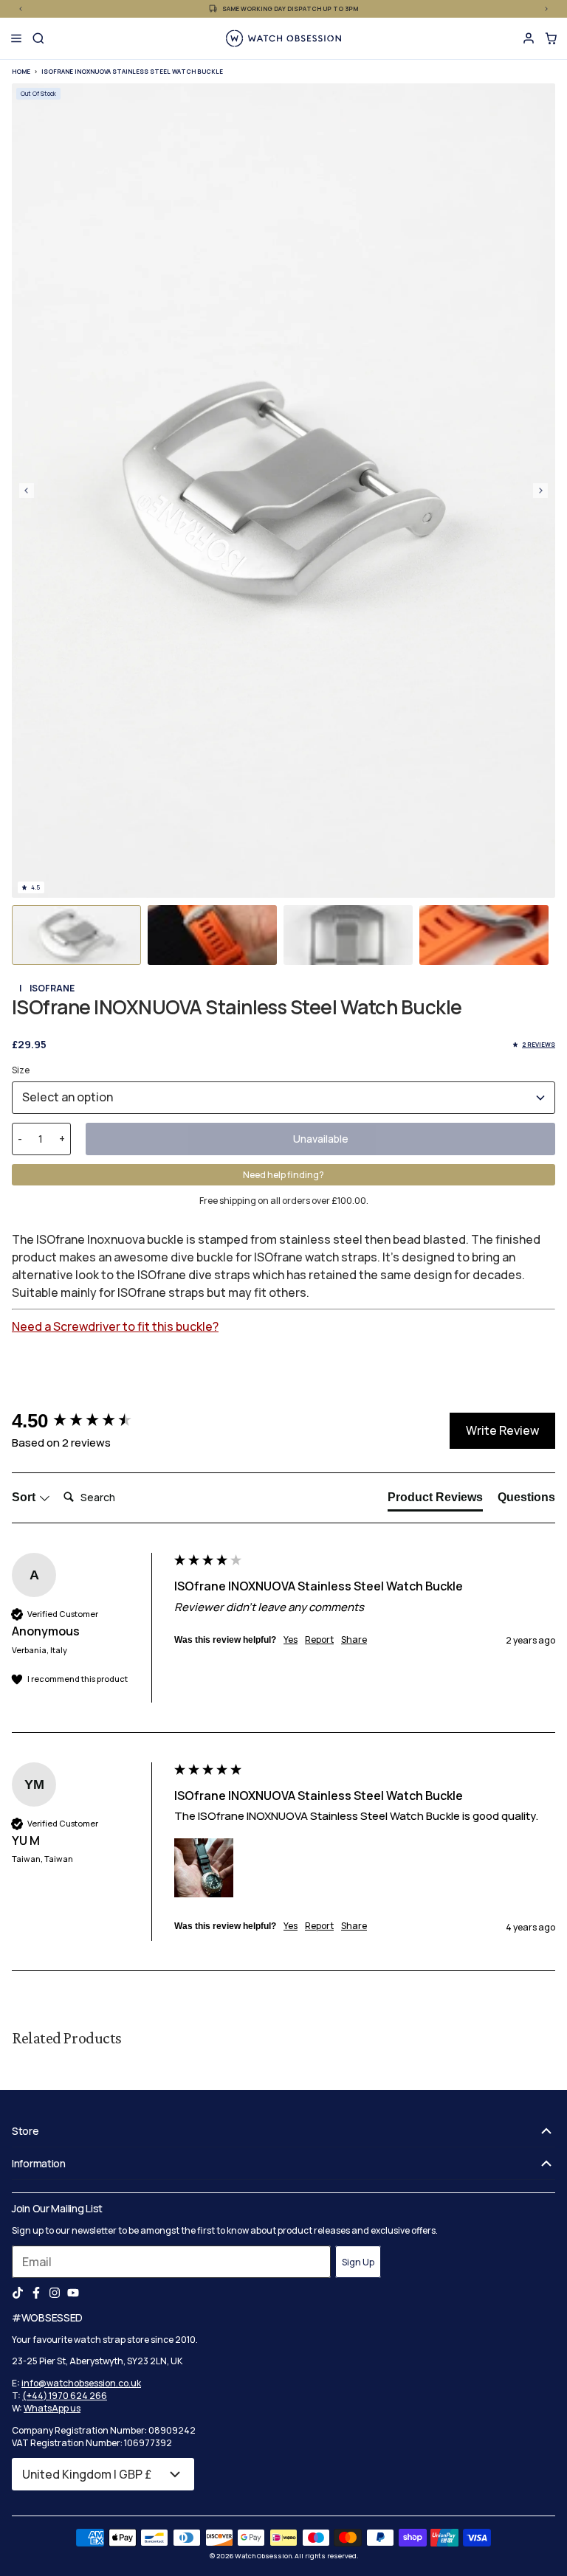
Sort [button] (25, 1497)
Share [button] (354, 1640)
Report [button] (319, 1640)
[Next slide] (540, 491)
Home (21, 71)
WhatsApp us (52, 2408)
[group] (89, 1421)
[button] (76, 935)
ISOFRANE (52, 988)
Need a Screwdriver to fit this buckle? (115, 1326)
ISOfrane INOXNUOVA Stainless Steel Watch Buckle (132, 71)
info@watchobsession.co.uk (81, 2383)
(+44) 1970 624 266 (65, 2396)
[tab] (435, 1500)
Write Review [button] (502, 1430)
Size (21, 1070)
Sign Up (358, 2262)
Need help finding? (283, 1175)
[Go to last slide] (27, 491)
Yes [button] (291, 1640)
